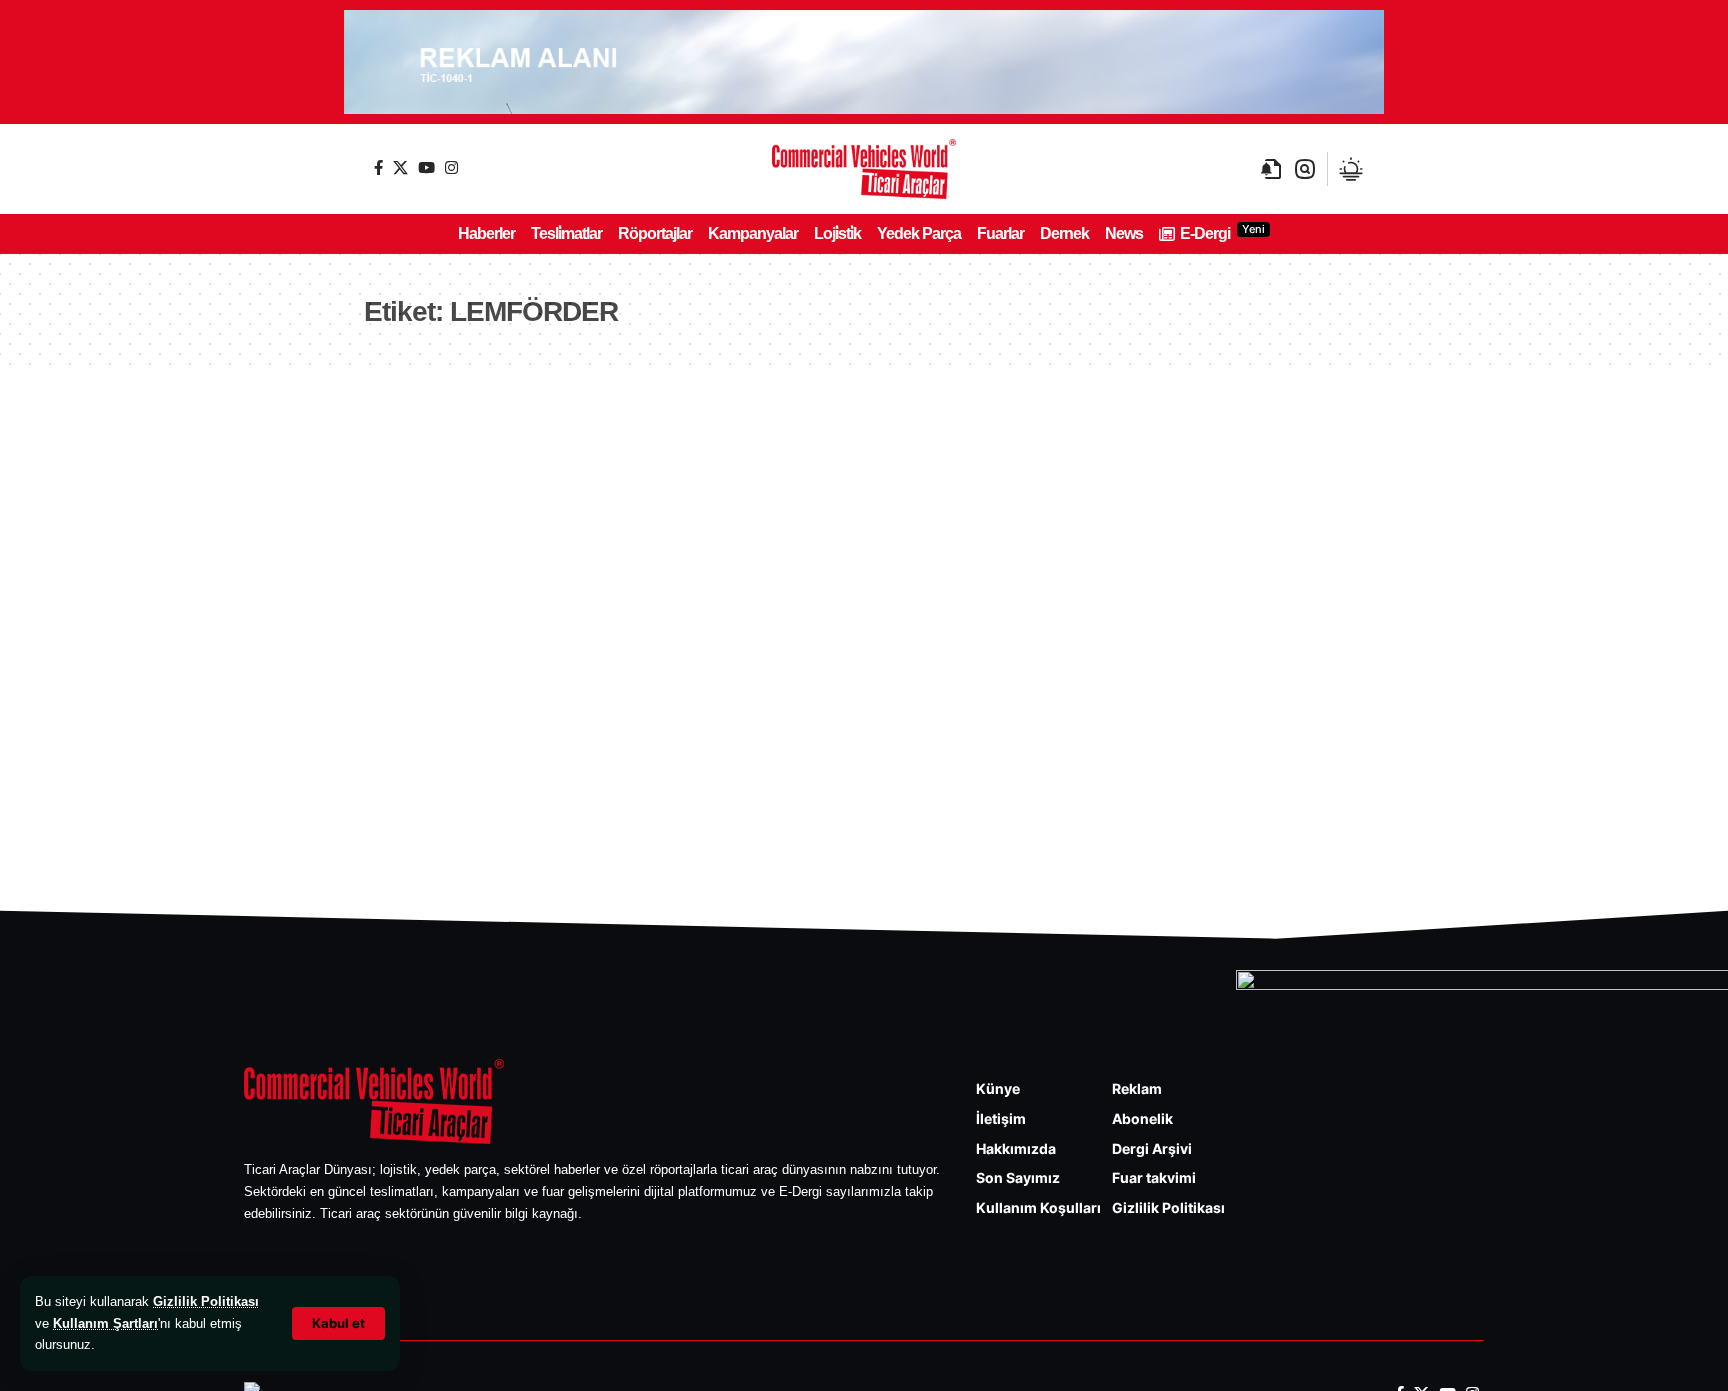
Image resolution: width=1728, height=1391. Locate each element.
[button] (338, 1323)
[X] (400, 167)
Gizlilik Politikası (206, 1301)
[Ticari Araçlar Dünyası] (864, 169)
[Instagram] (451, 167)
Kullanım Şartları (105, 1323)
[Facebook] (378, 167)
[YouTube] (426, 167)
